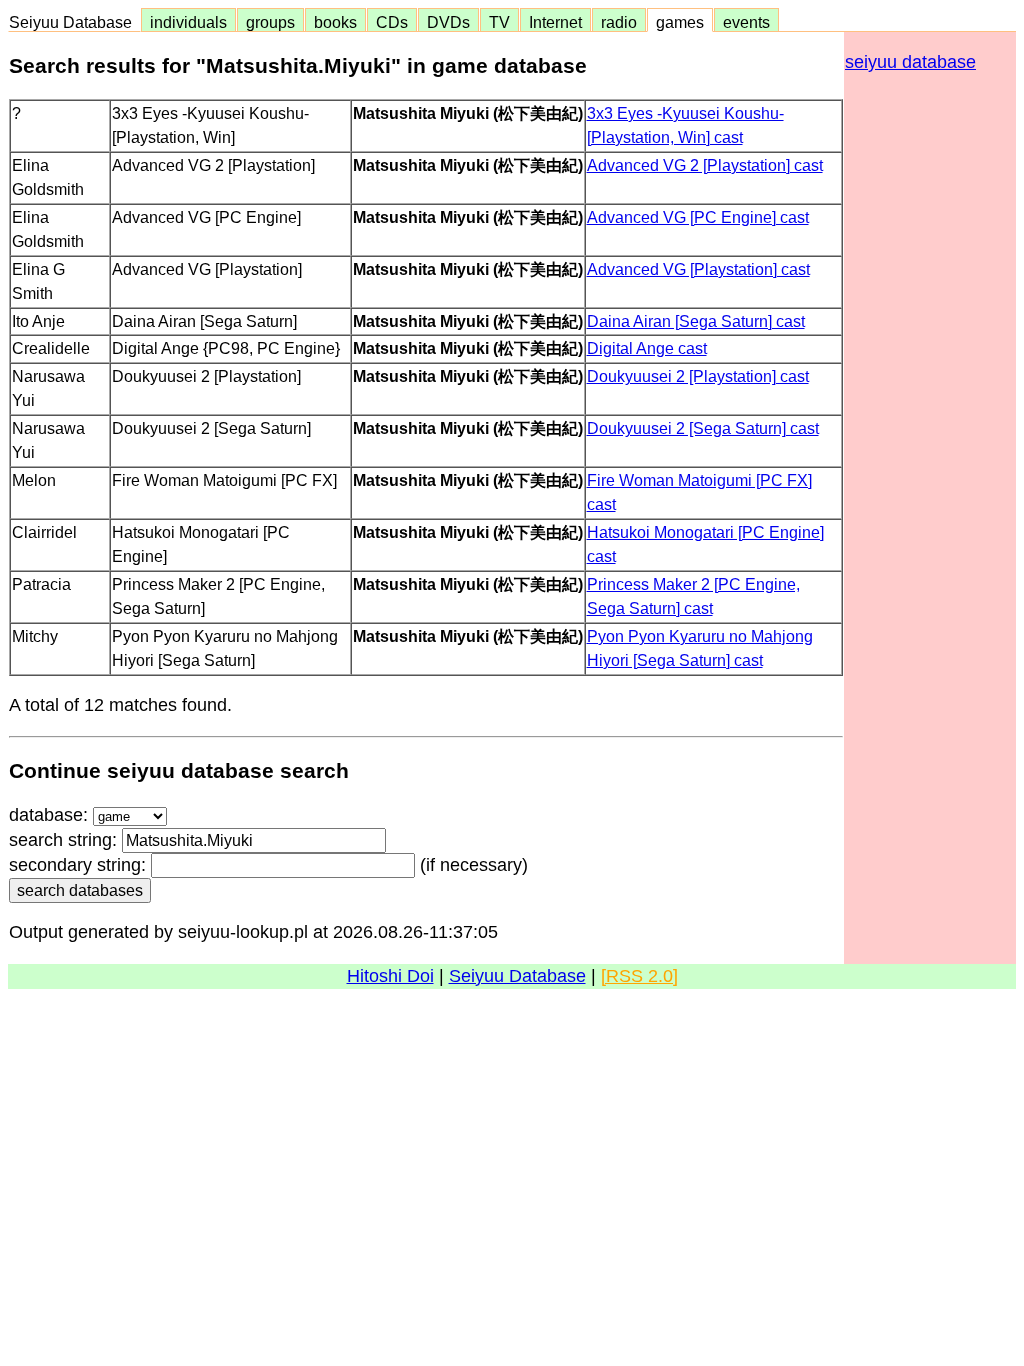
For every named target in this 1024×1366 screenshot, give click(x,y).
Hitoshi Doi (390, 976)
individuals (188, 22)
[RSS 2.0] (639, 976)
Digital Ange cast (647, 348)
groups (270, 22)
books (335, 22)
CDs (392, 22)
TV (499, 22)
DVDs (448, 22)
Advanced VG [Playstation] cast (698, 269)
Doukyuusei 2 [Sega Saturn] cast (703, 428)
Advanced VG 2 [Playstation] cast (705, 165)
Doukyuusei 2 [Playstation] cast (698, 376)
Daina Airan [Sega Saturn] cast (696, 321)
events (746, 22)
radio (619, 22)
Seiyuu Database (74, 22)
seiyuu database (910, 62)
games (680, 22)
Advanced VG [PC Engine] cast (698, 217)
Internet (555, 22)
